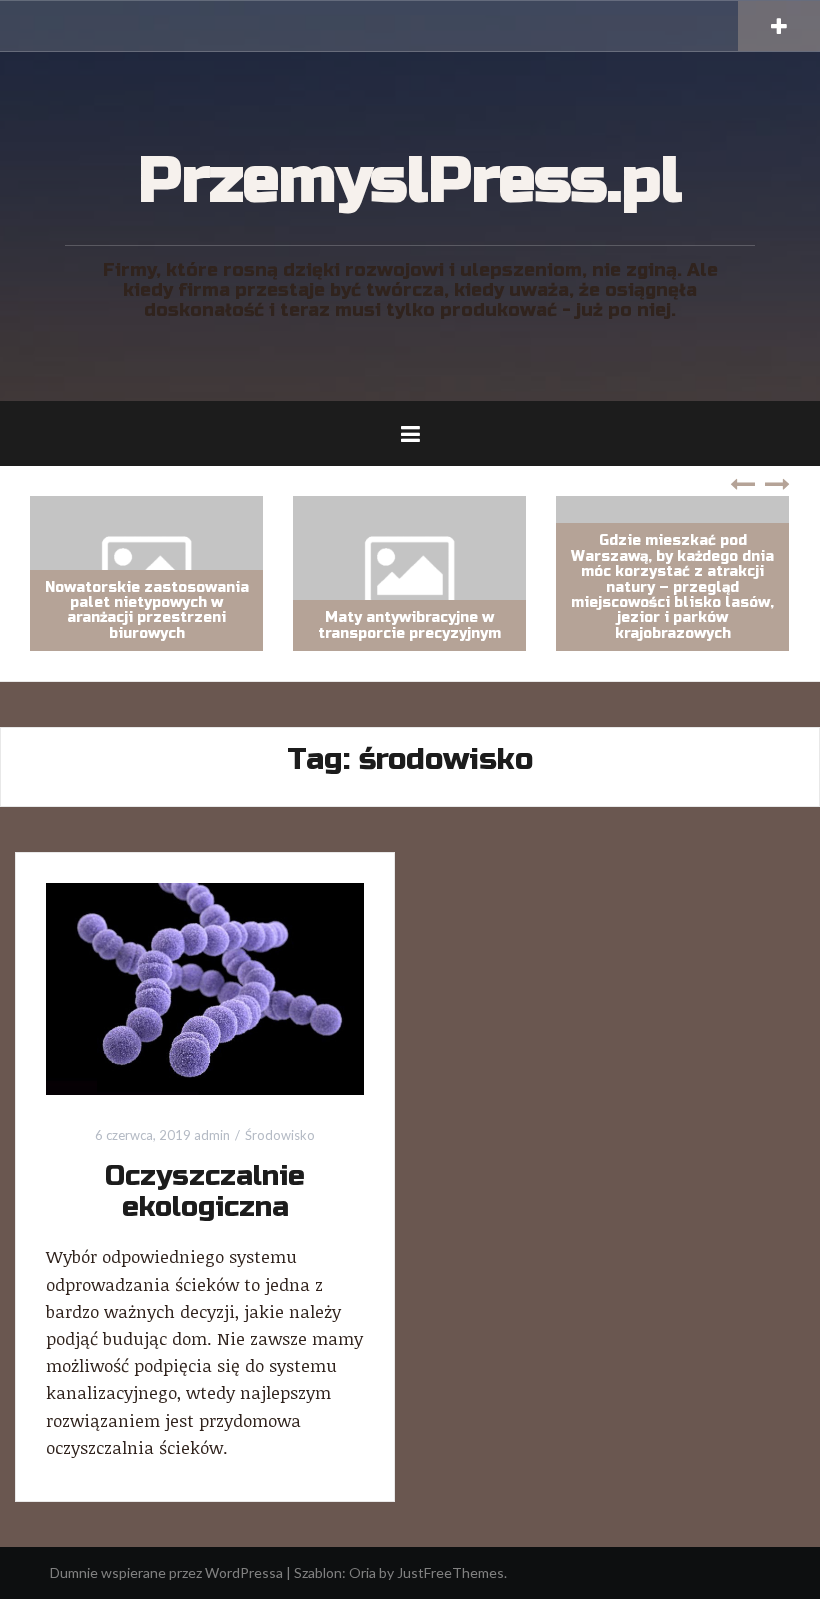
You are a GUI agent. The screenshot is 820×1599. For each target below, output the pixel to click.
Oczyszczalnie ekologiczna (205, 1191)
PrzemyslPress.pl (410, 181)
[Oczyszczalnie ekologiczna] (205, 987)
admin (212, 1135)
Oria (362, 1572)
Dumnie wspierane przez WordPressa (166, 1572)
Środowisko (280, 1135)
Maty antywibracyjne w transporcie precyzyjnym (339, 625)
